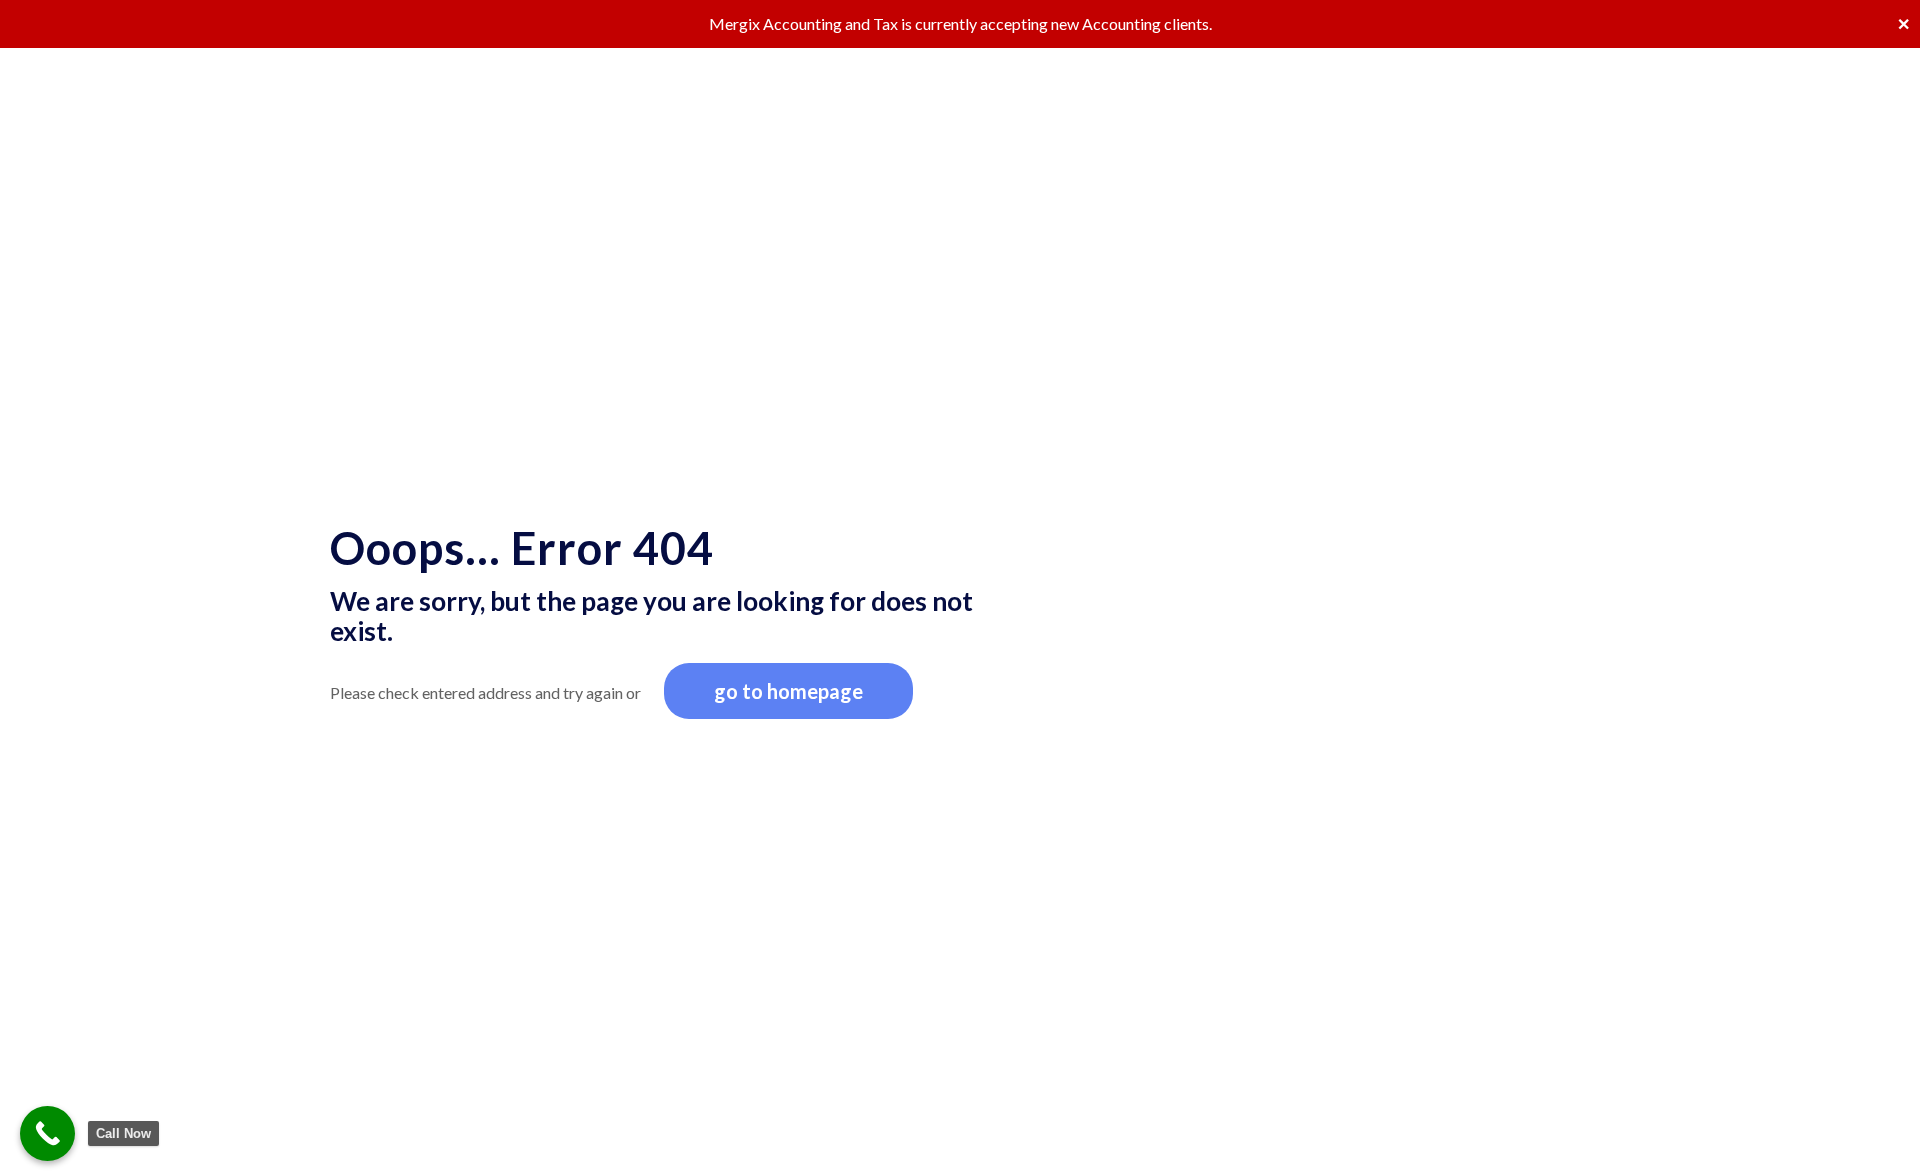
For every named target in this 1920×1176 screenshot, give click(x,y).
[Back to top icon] (1824, 1135)
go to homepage (788, 691)
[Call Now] (47, 1133)
